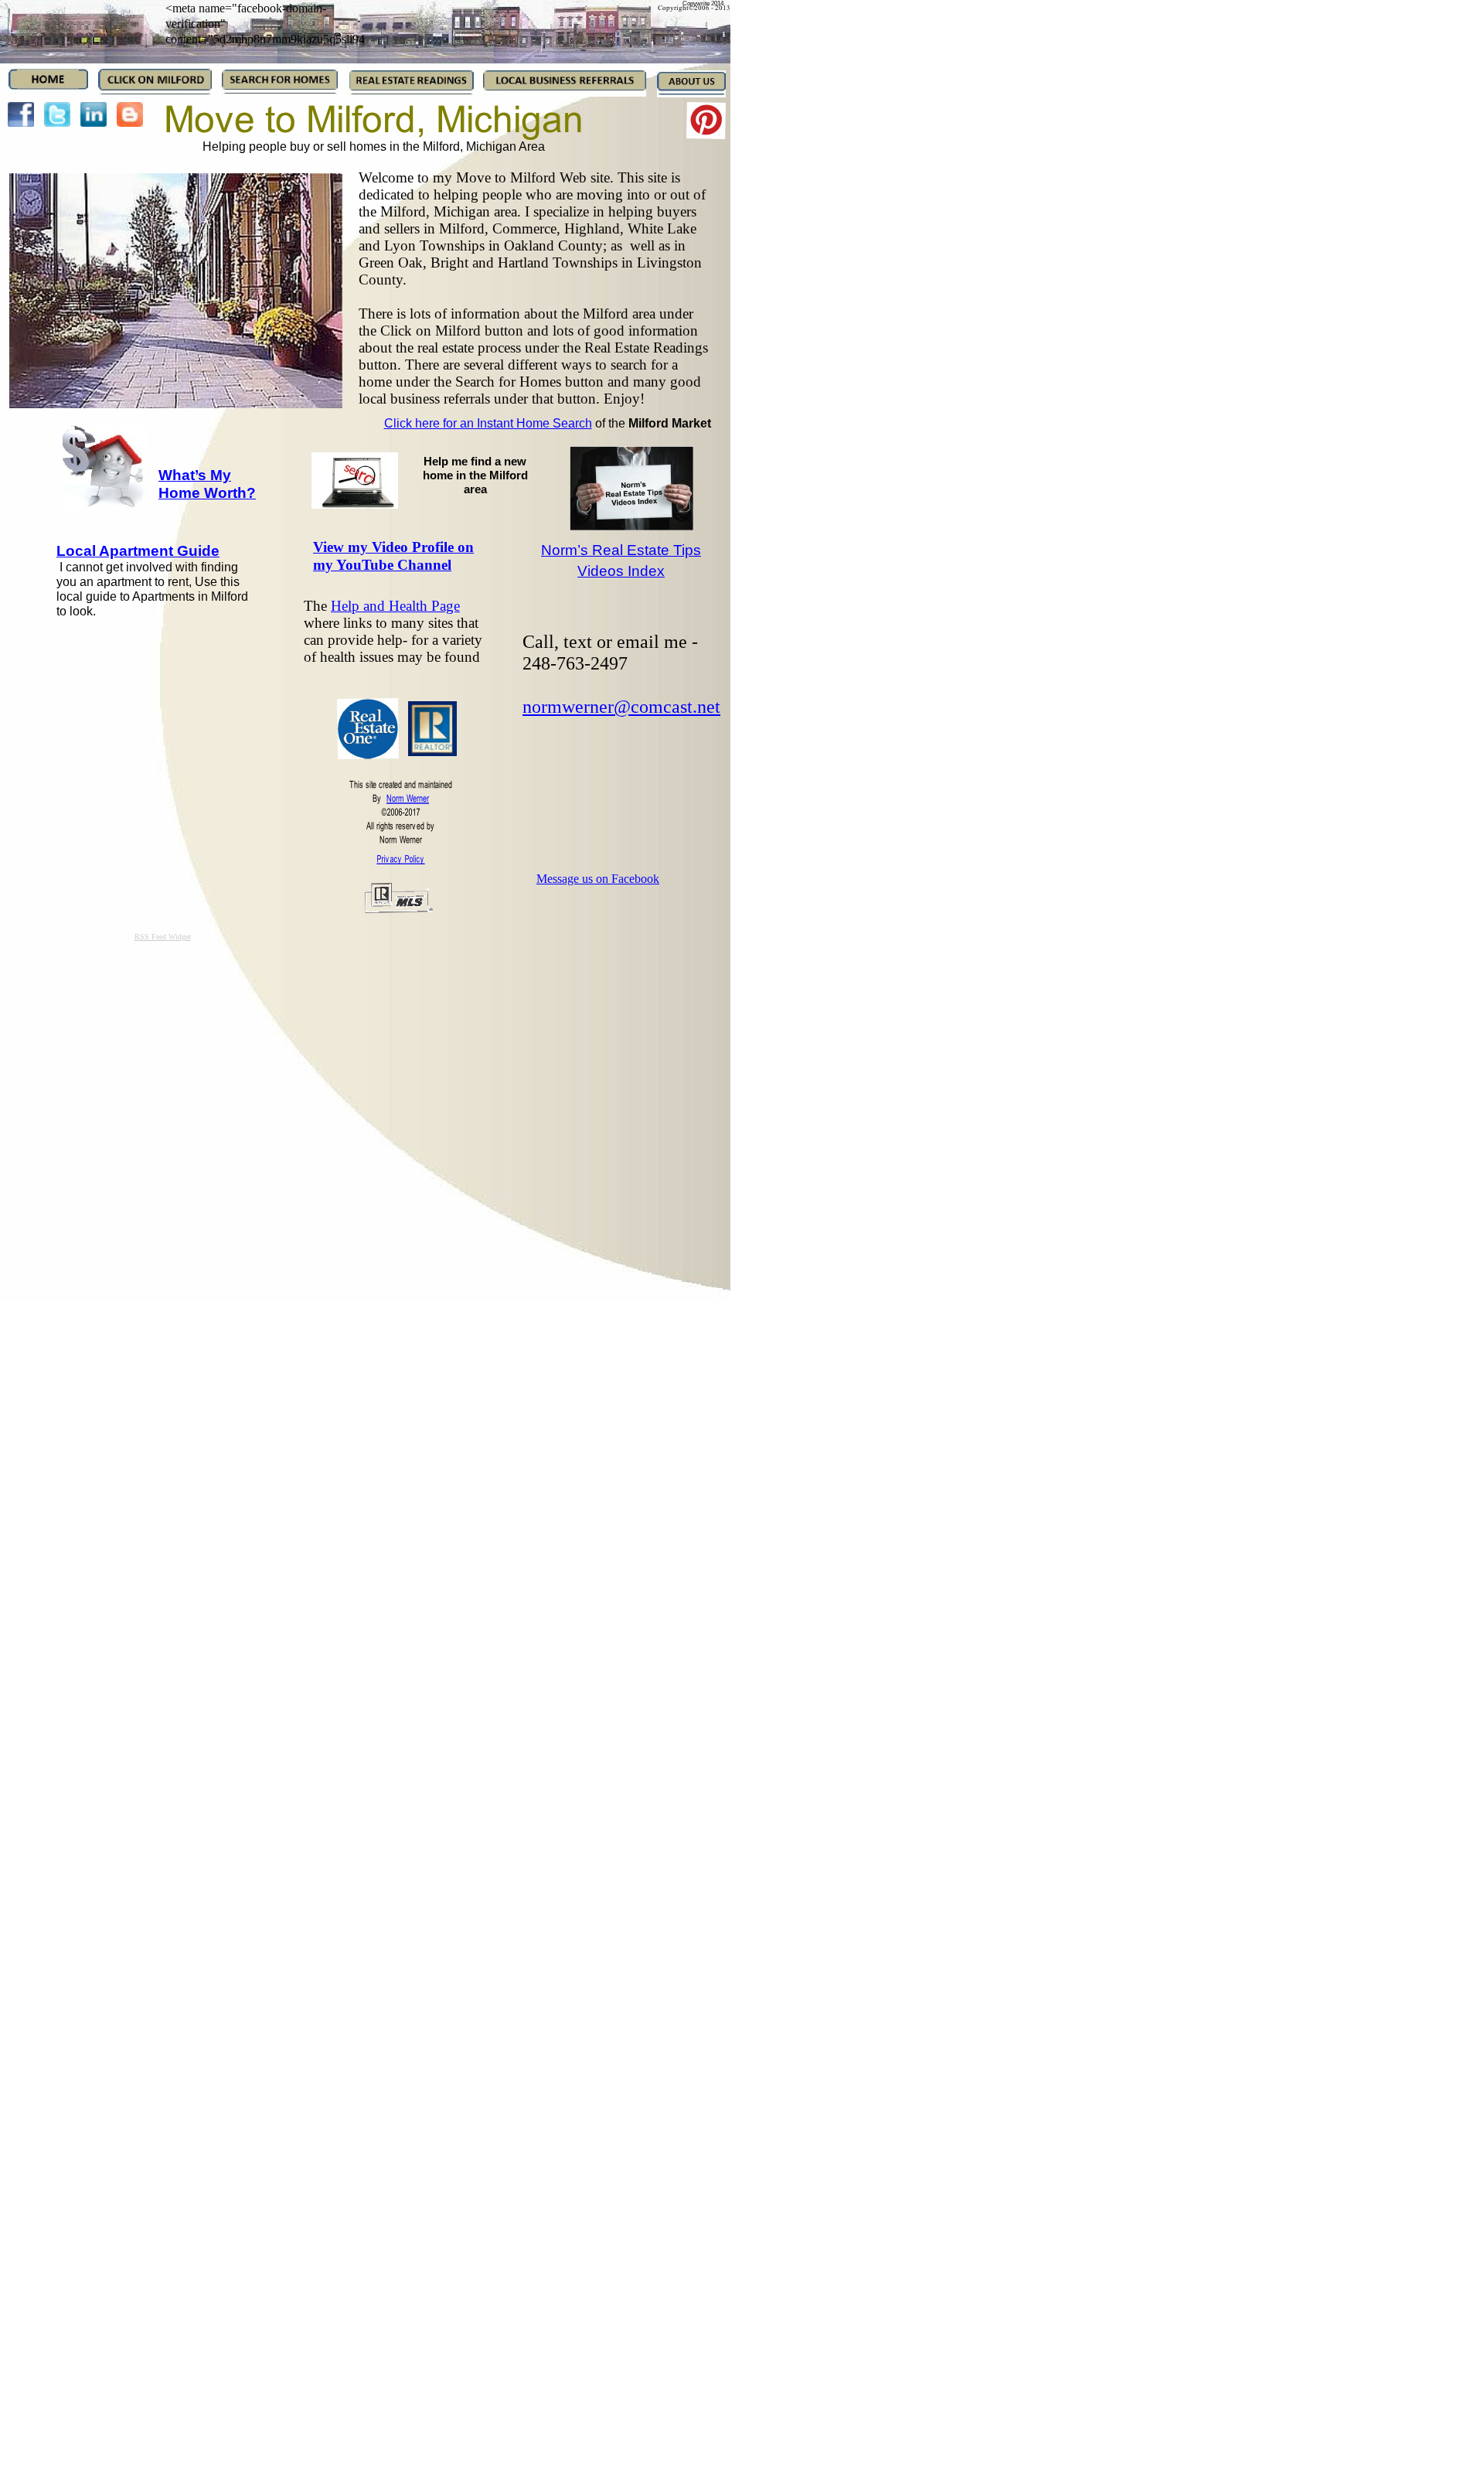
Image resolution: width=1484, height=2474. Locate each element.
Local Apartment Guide (138, 551)
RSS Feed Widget (163, 937)
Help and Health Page (395, 606)
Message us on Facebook (598, 879)
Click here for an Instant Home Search (488, 423)
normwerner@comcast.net (621, 707)
